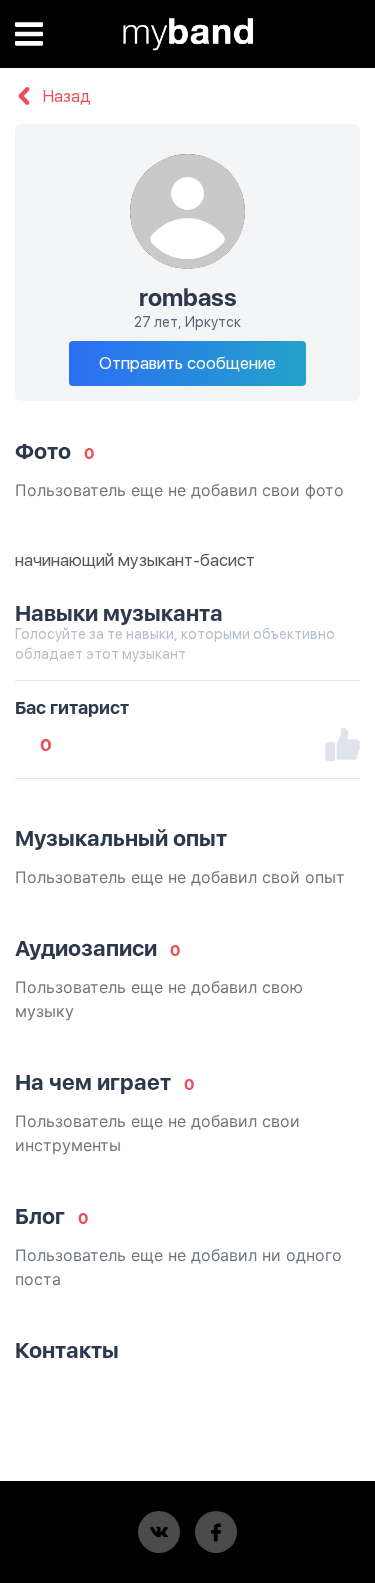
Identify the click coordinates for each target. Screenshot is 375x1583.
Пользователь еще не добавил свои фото (179, 490)
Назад (65, 97)
